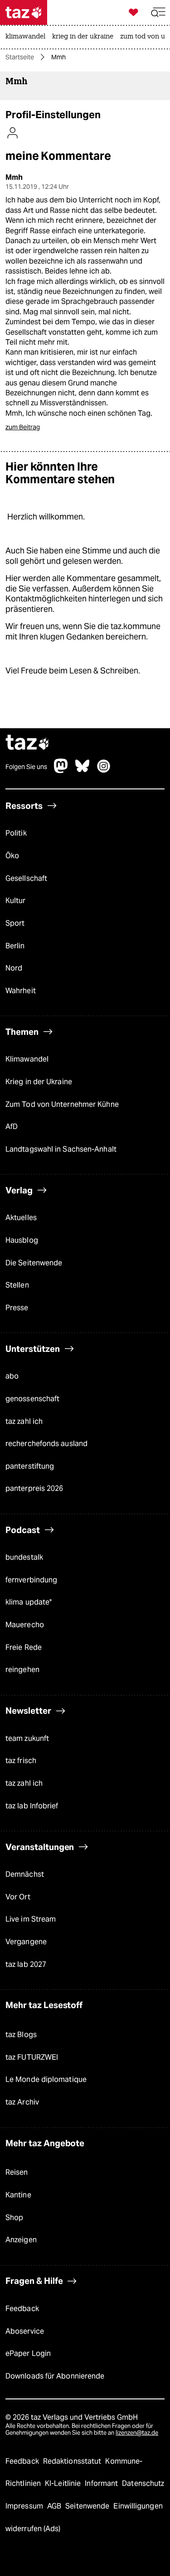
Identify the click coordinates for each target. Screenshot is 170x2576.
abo (12, 1376)
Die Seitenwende (34, 1263)
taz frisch (21, 1761)
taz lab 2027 (26, 1964)
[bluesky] (83, 771)
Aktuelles (21, 1218)
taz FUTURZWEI (32, 2057)
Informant (102, 2483)
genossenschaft (32, 1399)
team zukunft (27, 1738)
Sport (15, 923)
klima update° (29, 1602)
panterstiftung (30, 1466)
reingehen (22, 1670)
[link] (28, 37)
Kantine (18, 2195)
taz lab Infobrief (32, 1806)
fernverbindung (31, 1580)
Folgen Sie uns (26, 767)
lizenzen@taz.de (137, 2433)
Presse (17, 1308)
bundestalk (24, 1557)
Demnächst (25, 1874)
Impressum (25, 2506)
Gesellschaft (26, 878)
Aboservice (25, 2331)
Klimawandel (27, 1059)
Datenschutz (143, 2483)
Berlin (15, 946)
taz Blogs (21, 2035)
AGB (55, 2506)
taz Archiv (22, 2102)
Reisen (17, 2172)
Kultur (16, 901)
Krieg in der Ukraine (39, 1082)
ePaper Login (28, 2353)
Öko (12, 856)
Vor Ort (18, 1897)
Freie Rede (24, 1647)
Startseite (20, 57)
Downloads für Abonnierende (55, 2376)
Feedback (22, 2309)
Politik (16, 833)
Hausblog (22, 1240)
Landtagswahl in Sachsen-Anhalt (61, 1149)
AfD (12, 1127)
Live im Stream (31, 1919)
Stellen (17, 1285)
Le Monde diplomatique (46, 2079)
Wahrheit (21, 991)
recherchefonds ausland (46, 1444)
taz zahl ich (24, 1421)
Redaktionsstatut (73, 2461)
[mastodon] (61, 771)
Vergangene (26, 1942)
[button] (158, 12)
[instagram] (104, 771)
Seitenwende (88, 2506)
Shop (14, 2218)
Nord (14, 968)
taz (28, 743)
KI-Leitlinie (64, 2483)
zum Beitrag (23, 427)
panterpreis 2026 (34, 1488)
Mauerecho (25, 1625)
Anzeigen (21, 2240)
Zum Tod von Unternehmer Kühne (62, 1104)
